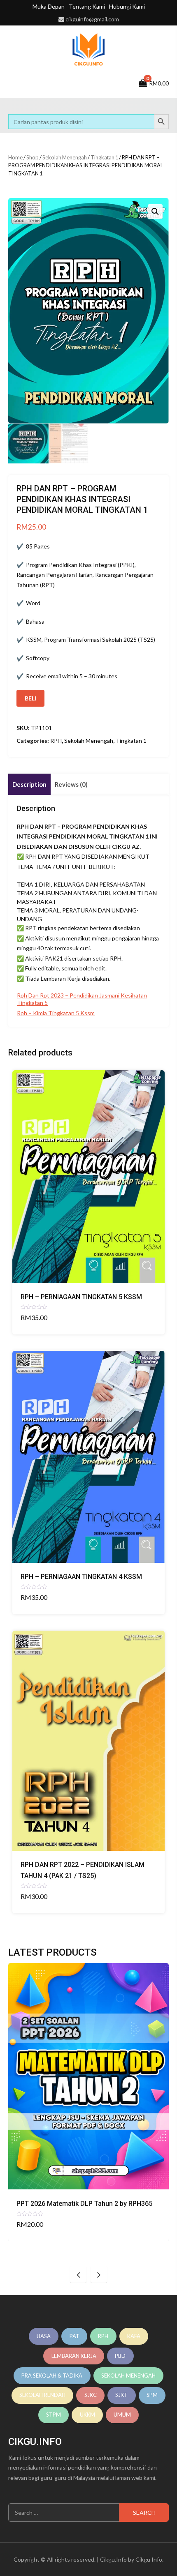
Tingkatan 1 (104, 157)
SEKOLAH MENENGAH (128, 2376)
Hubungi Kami (127, 6)
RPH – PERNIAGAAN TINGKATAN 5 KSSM (81, 1297)
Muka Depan (49, 6)
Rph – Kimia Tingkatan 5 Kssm (56, 1013)
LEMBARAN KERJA (74, 2356)
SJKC (91, 2395)
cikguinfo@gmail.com (92, 19)
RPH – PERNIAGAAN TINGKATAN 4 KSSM (81, 1577)
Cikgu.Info (113, 2559)
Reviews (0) (71, 784)
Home (15, 157)
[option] (88, 2102)
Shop (33, 157)
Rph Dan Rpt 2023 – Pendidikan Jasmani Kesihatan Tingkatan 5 (82, 999)
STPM (54, 2415)
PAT (75, 2336)
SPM (152, 2395)
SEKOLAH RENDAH (42, 2395)
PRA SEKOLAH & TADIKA (52, 2376)
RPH (56, 741)
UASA (44, 2336)
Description (29, 784)
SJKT (121, 2395)
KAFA (134, 2336)
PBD (120, 2356)
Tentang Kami (87, 6)
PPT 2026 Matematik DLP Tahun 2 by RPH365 (84, 2204)
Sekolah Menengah (65, 157)
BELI (30, 698)
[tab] (29, 785)
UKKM (87, 2415)
